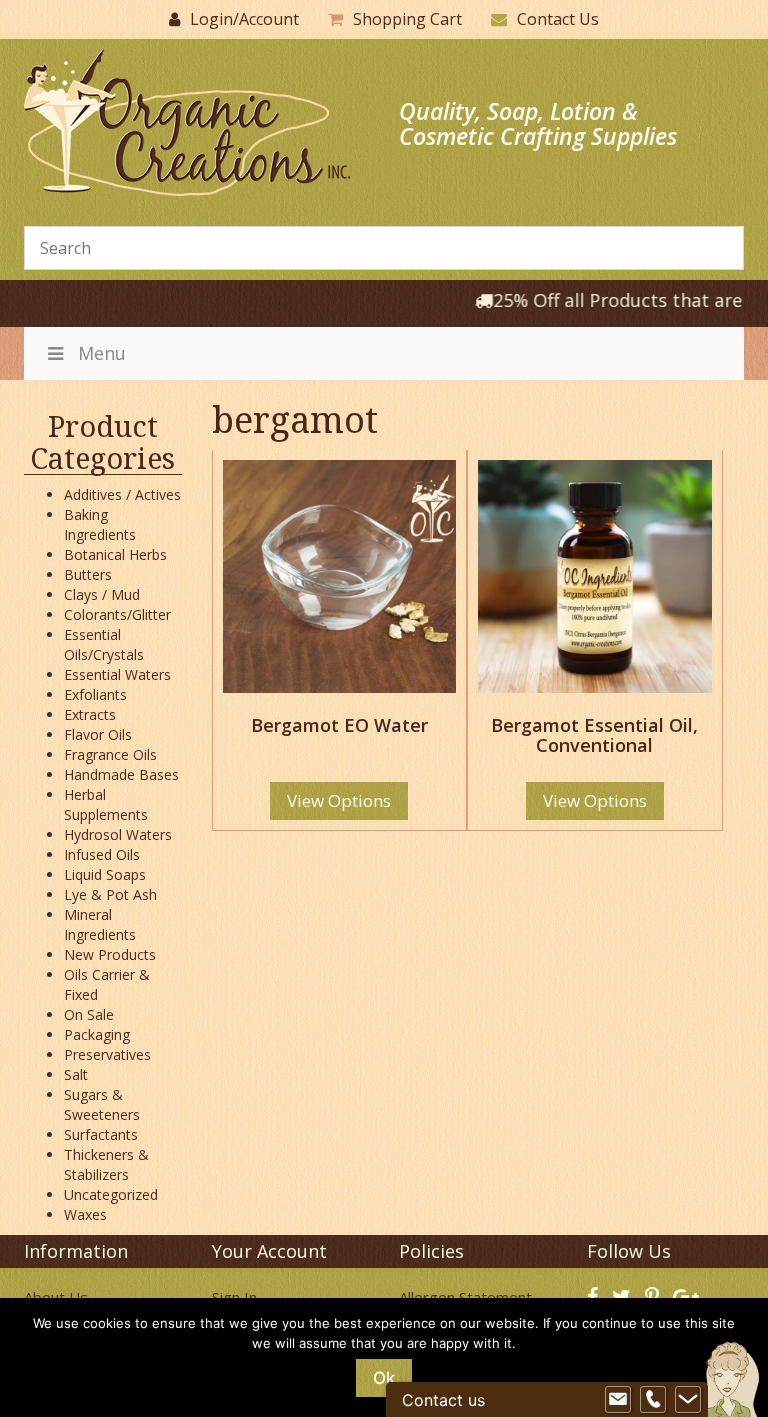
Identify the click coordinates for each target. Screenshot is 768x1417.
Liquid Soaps (105, 874)
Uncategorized (111, 1194)
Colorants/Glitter (117, 614)
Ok (384, 1378)
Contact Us (558, 19)
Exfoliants (95, 694)
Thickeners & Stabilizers (106, 1164)
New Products (110, 954)
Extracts (90, 714)
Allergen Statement (465, 1297)
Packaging (97, 1034)
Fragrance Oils (110, 754)
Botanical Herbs (115, 554)
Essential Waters (117, 674)
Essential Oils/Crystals (104, 644)
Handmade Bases (121, 774)
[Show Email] (618, 1400)
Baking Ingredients (100, 524)
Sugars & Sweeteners (102, 1104)
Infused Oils (102, 854)
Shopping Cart (407, 19)
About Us (56, 1297)
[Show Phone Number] (653, 1400)
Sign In (234, 1297)
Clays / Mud (102, 594)
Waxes (85, 1214)
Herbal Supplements (106, 804)
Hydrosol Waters (118, 834)
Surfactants (101, 1134)
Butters (88, 574)
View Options (339, 800)
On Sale (89, 1014)
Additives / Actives (122, 494)
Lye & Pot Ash (110, 894)
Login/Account (244, 19)
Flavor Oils (98, 734)
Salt (76, 1074)
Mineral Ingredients (100, 924)
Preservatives (107, 1054)
